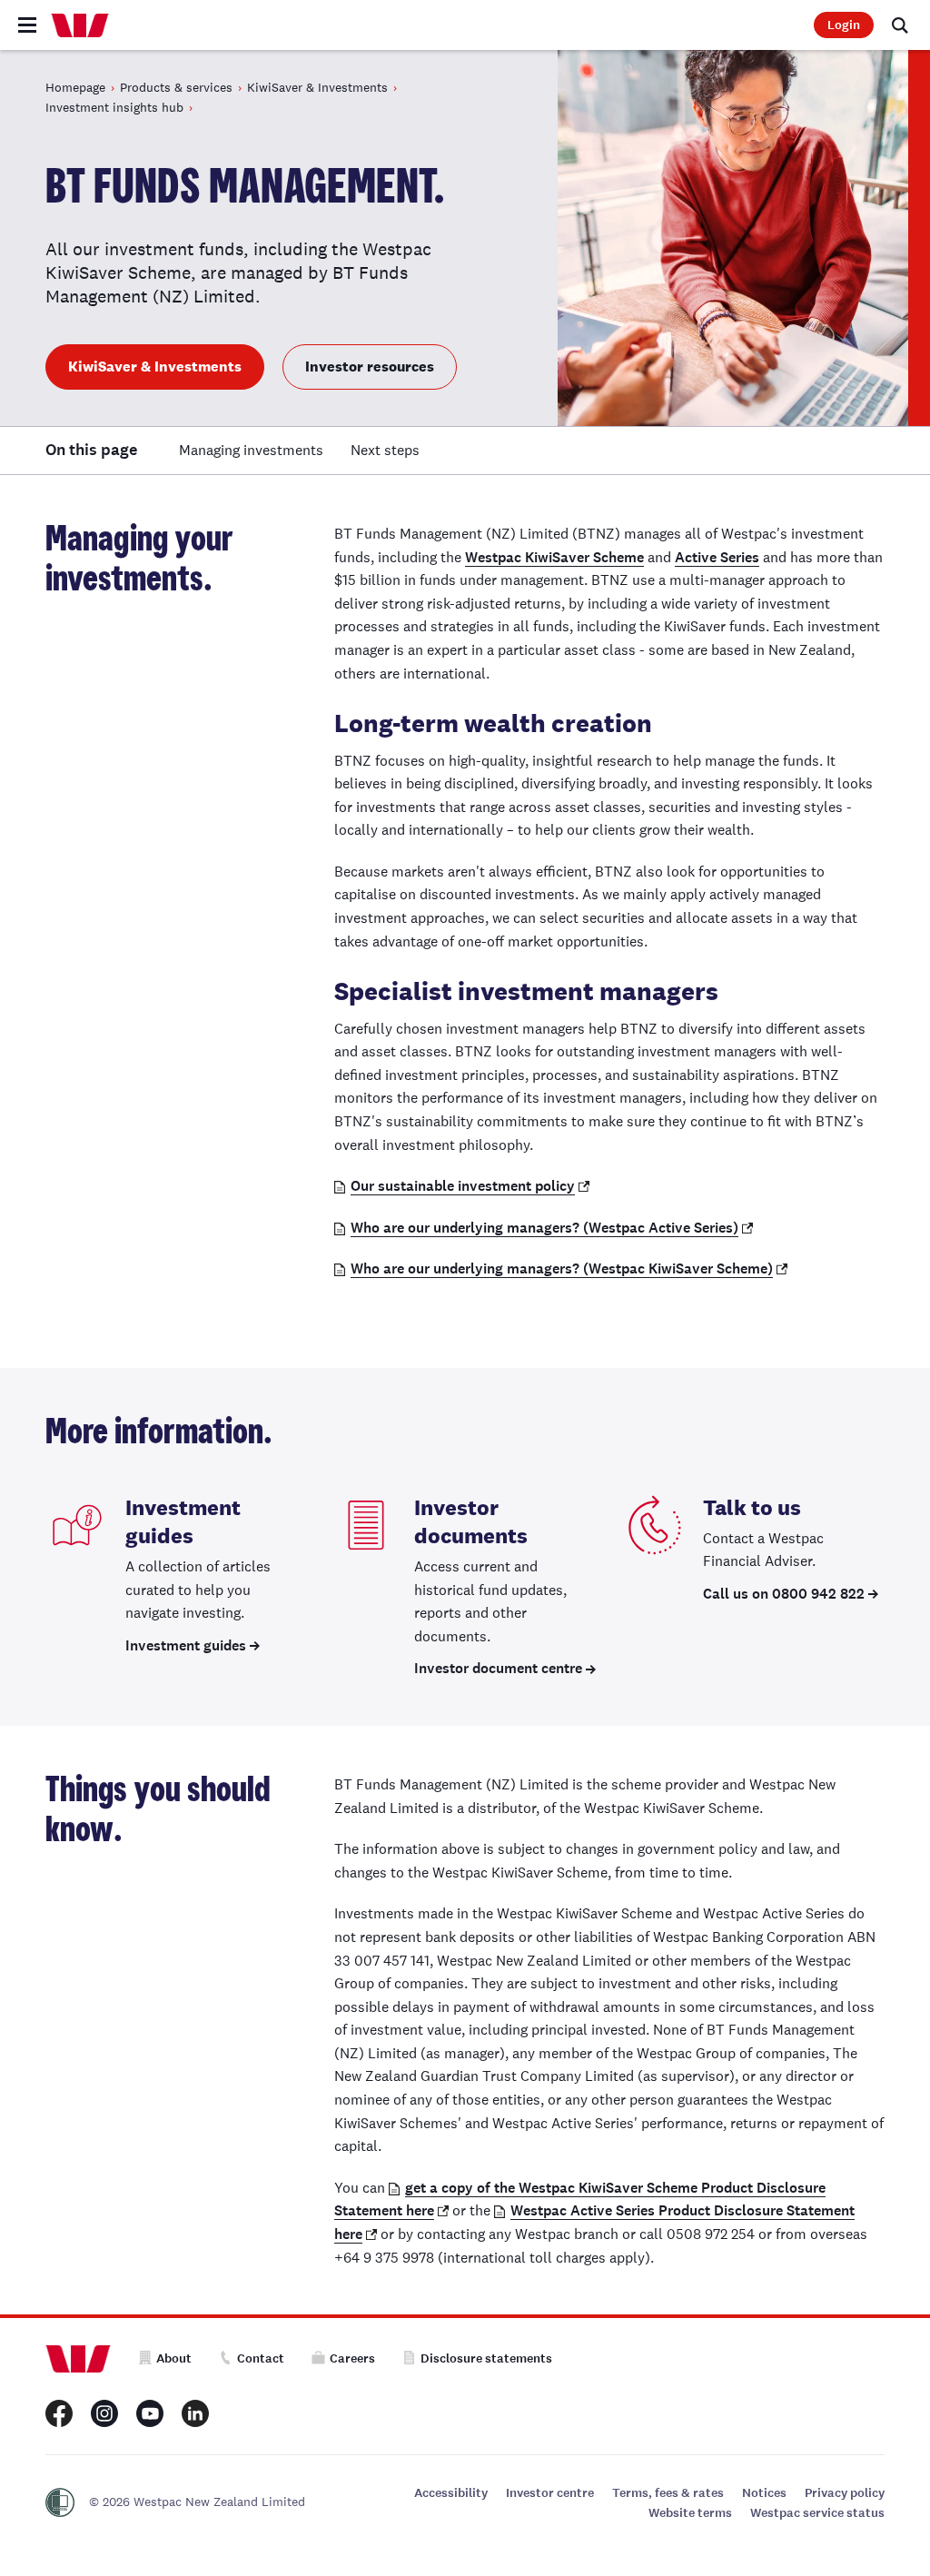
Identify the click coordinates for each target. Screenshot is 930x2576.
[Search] (900, 25)
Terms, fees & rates (668, 2493)
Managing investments (251, 450)
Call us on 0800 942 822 (784, 1594)
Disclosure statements (486, 2358)
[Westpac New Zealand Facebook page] (59, 2413)
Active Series (717, 557)
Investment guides (186, 1645)
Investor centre (550, 2493)
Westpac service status (817, 2513)
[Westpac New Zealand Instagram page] (104, 2413)
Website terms (690, 2513)
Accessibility (451, 2493)
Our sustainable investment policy (463, 1186)
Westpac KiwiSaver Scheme (554, 557)
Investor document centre (498, 1668)
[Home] (80, 25)
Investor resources (370, 367)
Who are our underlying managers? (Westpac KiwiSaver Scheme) (562, 1268)
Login (844, 25)
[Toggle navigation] (27, 25)
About (174, 2358)
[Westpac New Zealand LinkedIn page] (195, 2413)
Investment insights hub (114, 107)
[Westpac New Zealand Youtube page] (150, 2413)
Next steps (385, 450)
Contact (261, 2358)
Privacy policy (845, 2493)
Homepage (75, 87)
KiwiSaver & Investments (317, 87)
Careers (352, 2358)
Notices (764, 2493)
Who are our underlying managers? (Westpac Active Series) (544, 1228)
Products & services (176, 87)
